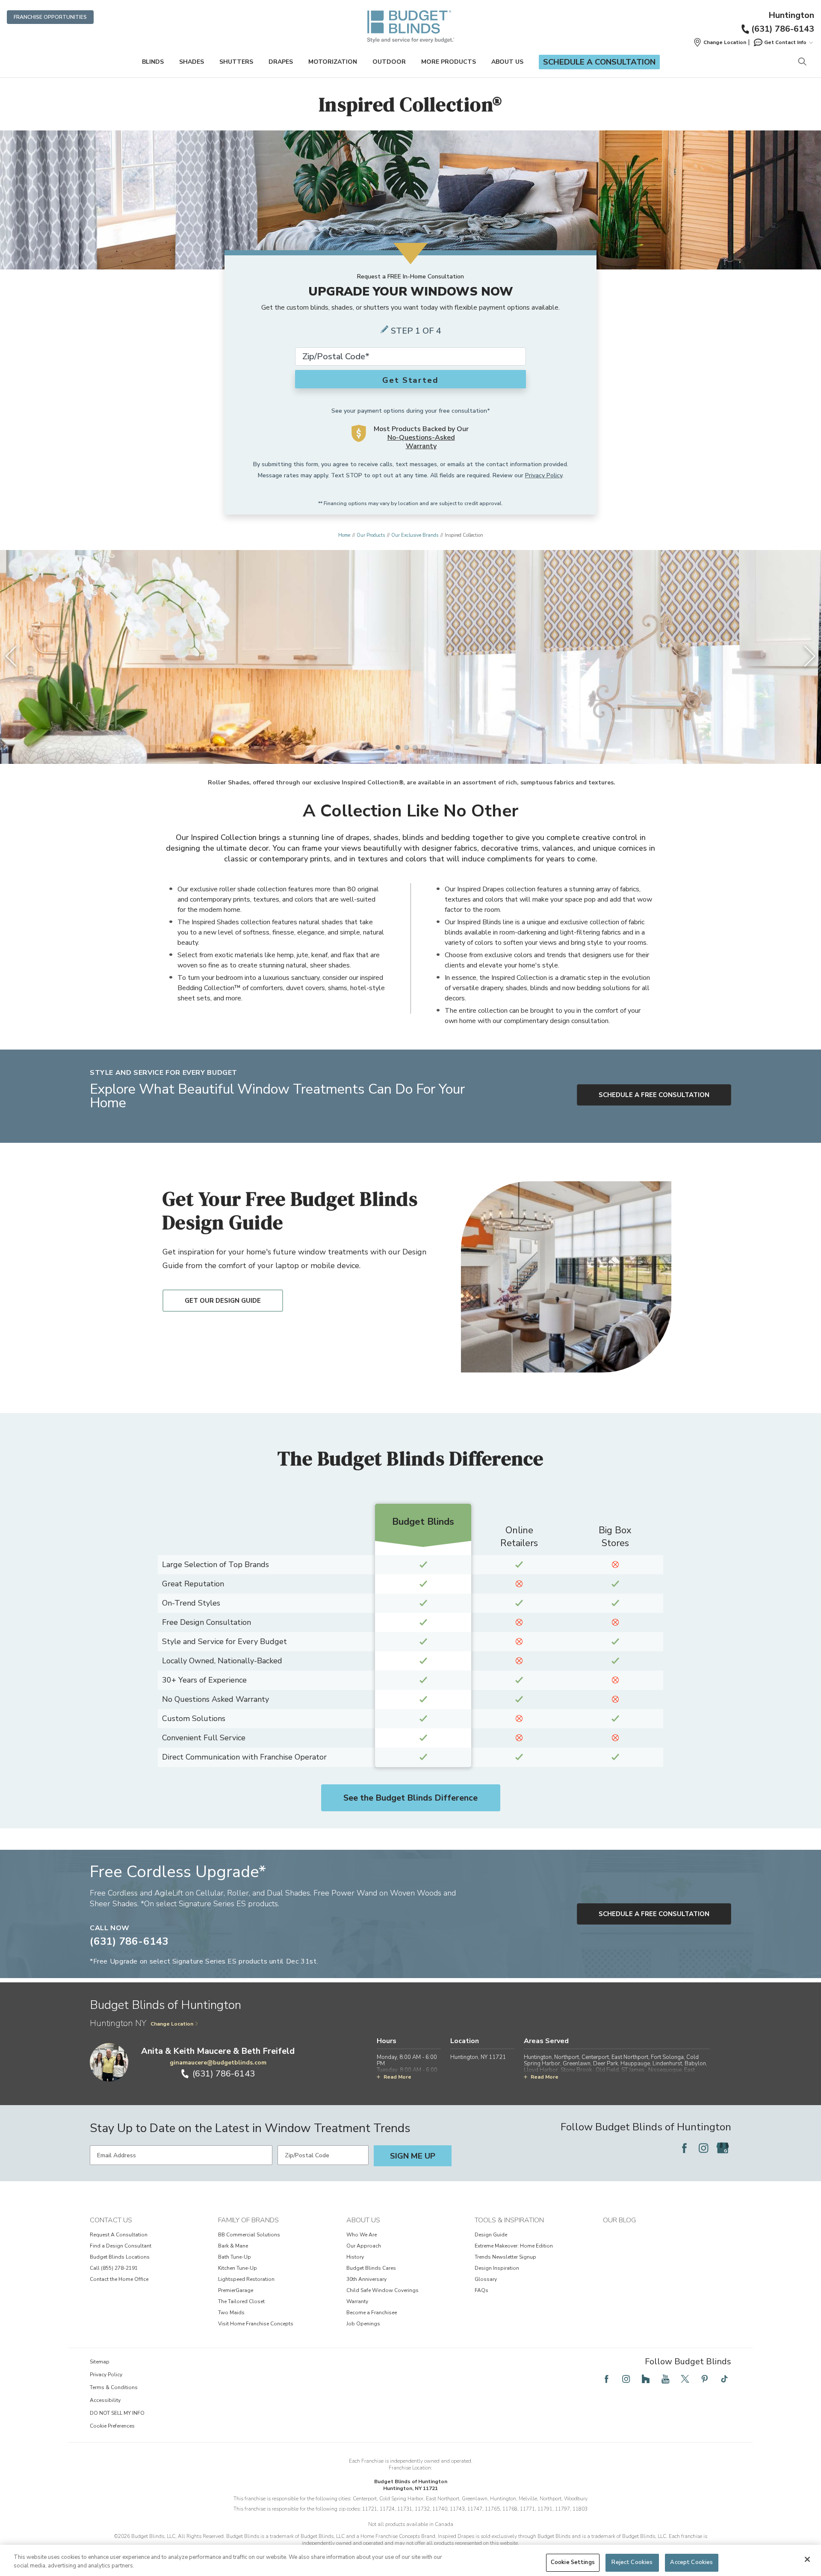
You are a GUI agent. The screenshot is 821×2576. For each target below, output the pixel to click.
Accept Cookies (691, 2562)
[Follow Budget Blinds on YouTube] (665, 2379)
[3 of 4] (415, 747)
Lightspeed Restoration (246, 2279)
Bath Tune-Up (235, 2257)
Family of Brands (248, 2220)
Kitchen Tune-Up (238, 2268)
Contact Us (111, 2220)
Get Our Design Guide (223, 1301)
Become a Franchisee (372, 2313)
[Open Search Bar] (802, 62)
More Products (449, 62)
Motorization (333, 62)
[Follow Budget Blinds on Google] (723, 2148)
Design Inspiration (497, 2268)
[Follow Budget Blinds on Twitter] (685, 2379)
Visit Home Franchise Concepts (256, 2324)
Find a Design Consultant (121, 2246)
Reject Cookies (632, 2562)
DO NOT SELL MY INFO (117, 2413)
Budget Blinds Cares (371, 2268)
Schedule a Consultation (599, 62)
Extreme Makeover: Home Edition (514, 2246)
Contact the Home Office (119, 2279)
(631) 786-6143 (783, 29)
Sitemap (100, 2362)
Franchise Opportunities (50, 17)
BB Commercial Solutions (249, 2235)
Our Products (371, 535)
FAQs (481, 2290)
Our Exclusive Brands (415, 535)
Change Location (172, 2024)
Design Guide (491, 2235)
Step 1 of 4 (416, 331)
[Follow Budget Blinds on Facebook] (684, 2148)
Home (344, 535)
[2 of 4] (406, 747)
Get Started (410, 380)
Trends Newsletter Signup (505, 2257)
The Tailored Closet (241, 2301)
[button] (720, 42)
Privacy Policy (544, 475)
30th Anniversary (366, 2279)
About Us (507, 62)
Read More (397, 2077)
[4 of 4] (423, 747)
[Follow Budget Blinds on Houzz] (646, 2379)
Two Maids (231, 2313)
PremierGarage (236, 2290)
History (355, 2257)
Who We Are (362, 2235)
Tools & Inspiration (509, 2220)
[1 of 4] (398, 747)
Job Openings (363, 2324)
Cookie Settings (573, 2562)
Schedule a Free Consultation (654, 1914)
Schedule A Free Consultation (654, 1095)
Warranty (357, 2301)
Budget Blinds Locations (120, 2257)
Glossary (486, 2279)
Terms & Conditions (114, 2387)
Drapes (281, 62)
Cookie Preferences (112, 2426)
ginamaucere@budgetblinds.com (218, 2063)
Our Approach (364, 2246)
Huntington (791, 15)
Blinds (153, 62)
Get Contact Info (785, 42)
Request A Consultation (119, 2235)
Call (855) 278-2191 (114, 2268)
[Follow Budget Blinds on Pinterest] (705, 2379)
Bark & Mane (233, 2246)
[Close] (807, 2559)
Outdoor (389, 62)
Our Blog (619, 2220)
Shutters (236, 62)
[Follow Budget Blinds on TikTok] (724, 2379)
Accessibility (105, 2400)
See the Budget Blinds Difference (410, 1798)
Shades (192, 62)
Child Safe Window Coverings (382, 2290)
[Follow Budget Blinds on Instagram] (703, 2148)
